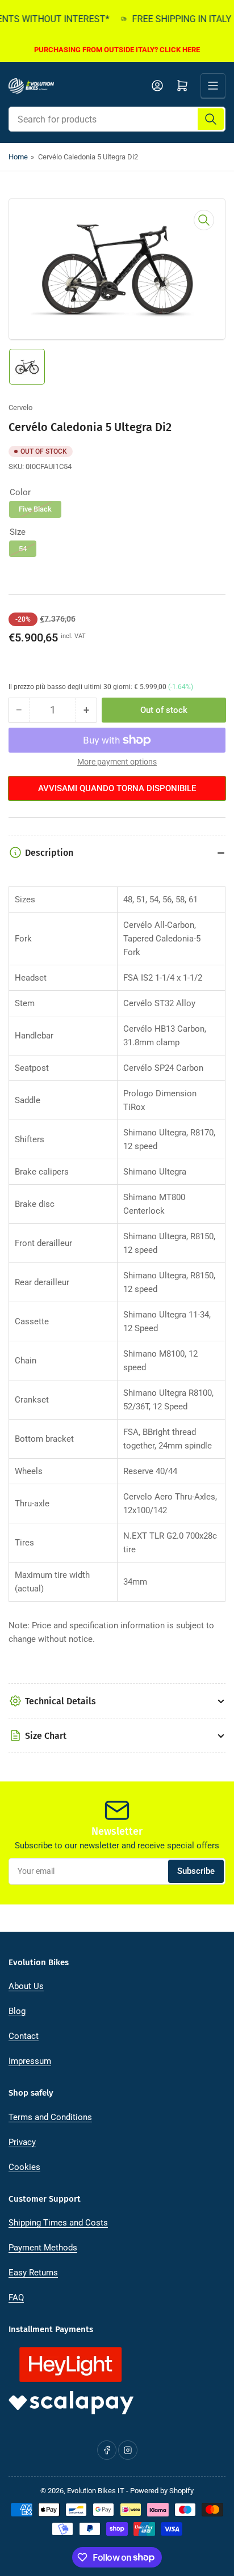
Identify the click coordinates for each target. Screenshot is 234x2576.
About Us (26, 1986)
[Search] (211, 119)
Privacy (22, 2142)
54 (23, 549)
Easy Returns (33, 2273)
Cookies (24, 2167)
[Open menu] (213, 86)
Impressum (30, 2061)
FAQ (16, 2298)
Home (18, 157)
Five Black (35, 509)
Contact (24, 2036)
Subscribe (196, 1871)
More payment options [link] (117, 762)
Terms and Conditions (50, 2117)
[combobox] (117, 119)
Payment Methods (43, 2248)
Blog (17, 2011)
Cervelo (20, 407)
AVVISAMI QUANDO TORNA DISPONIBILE (117, 788)
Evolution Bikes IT (96, 2491)
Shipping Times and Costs (58, 2223)
